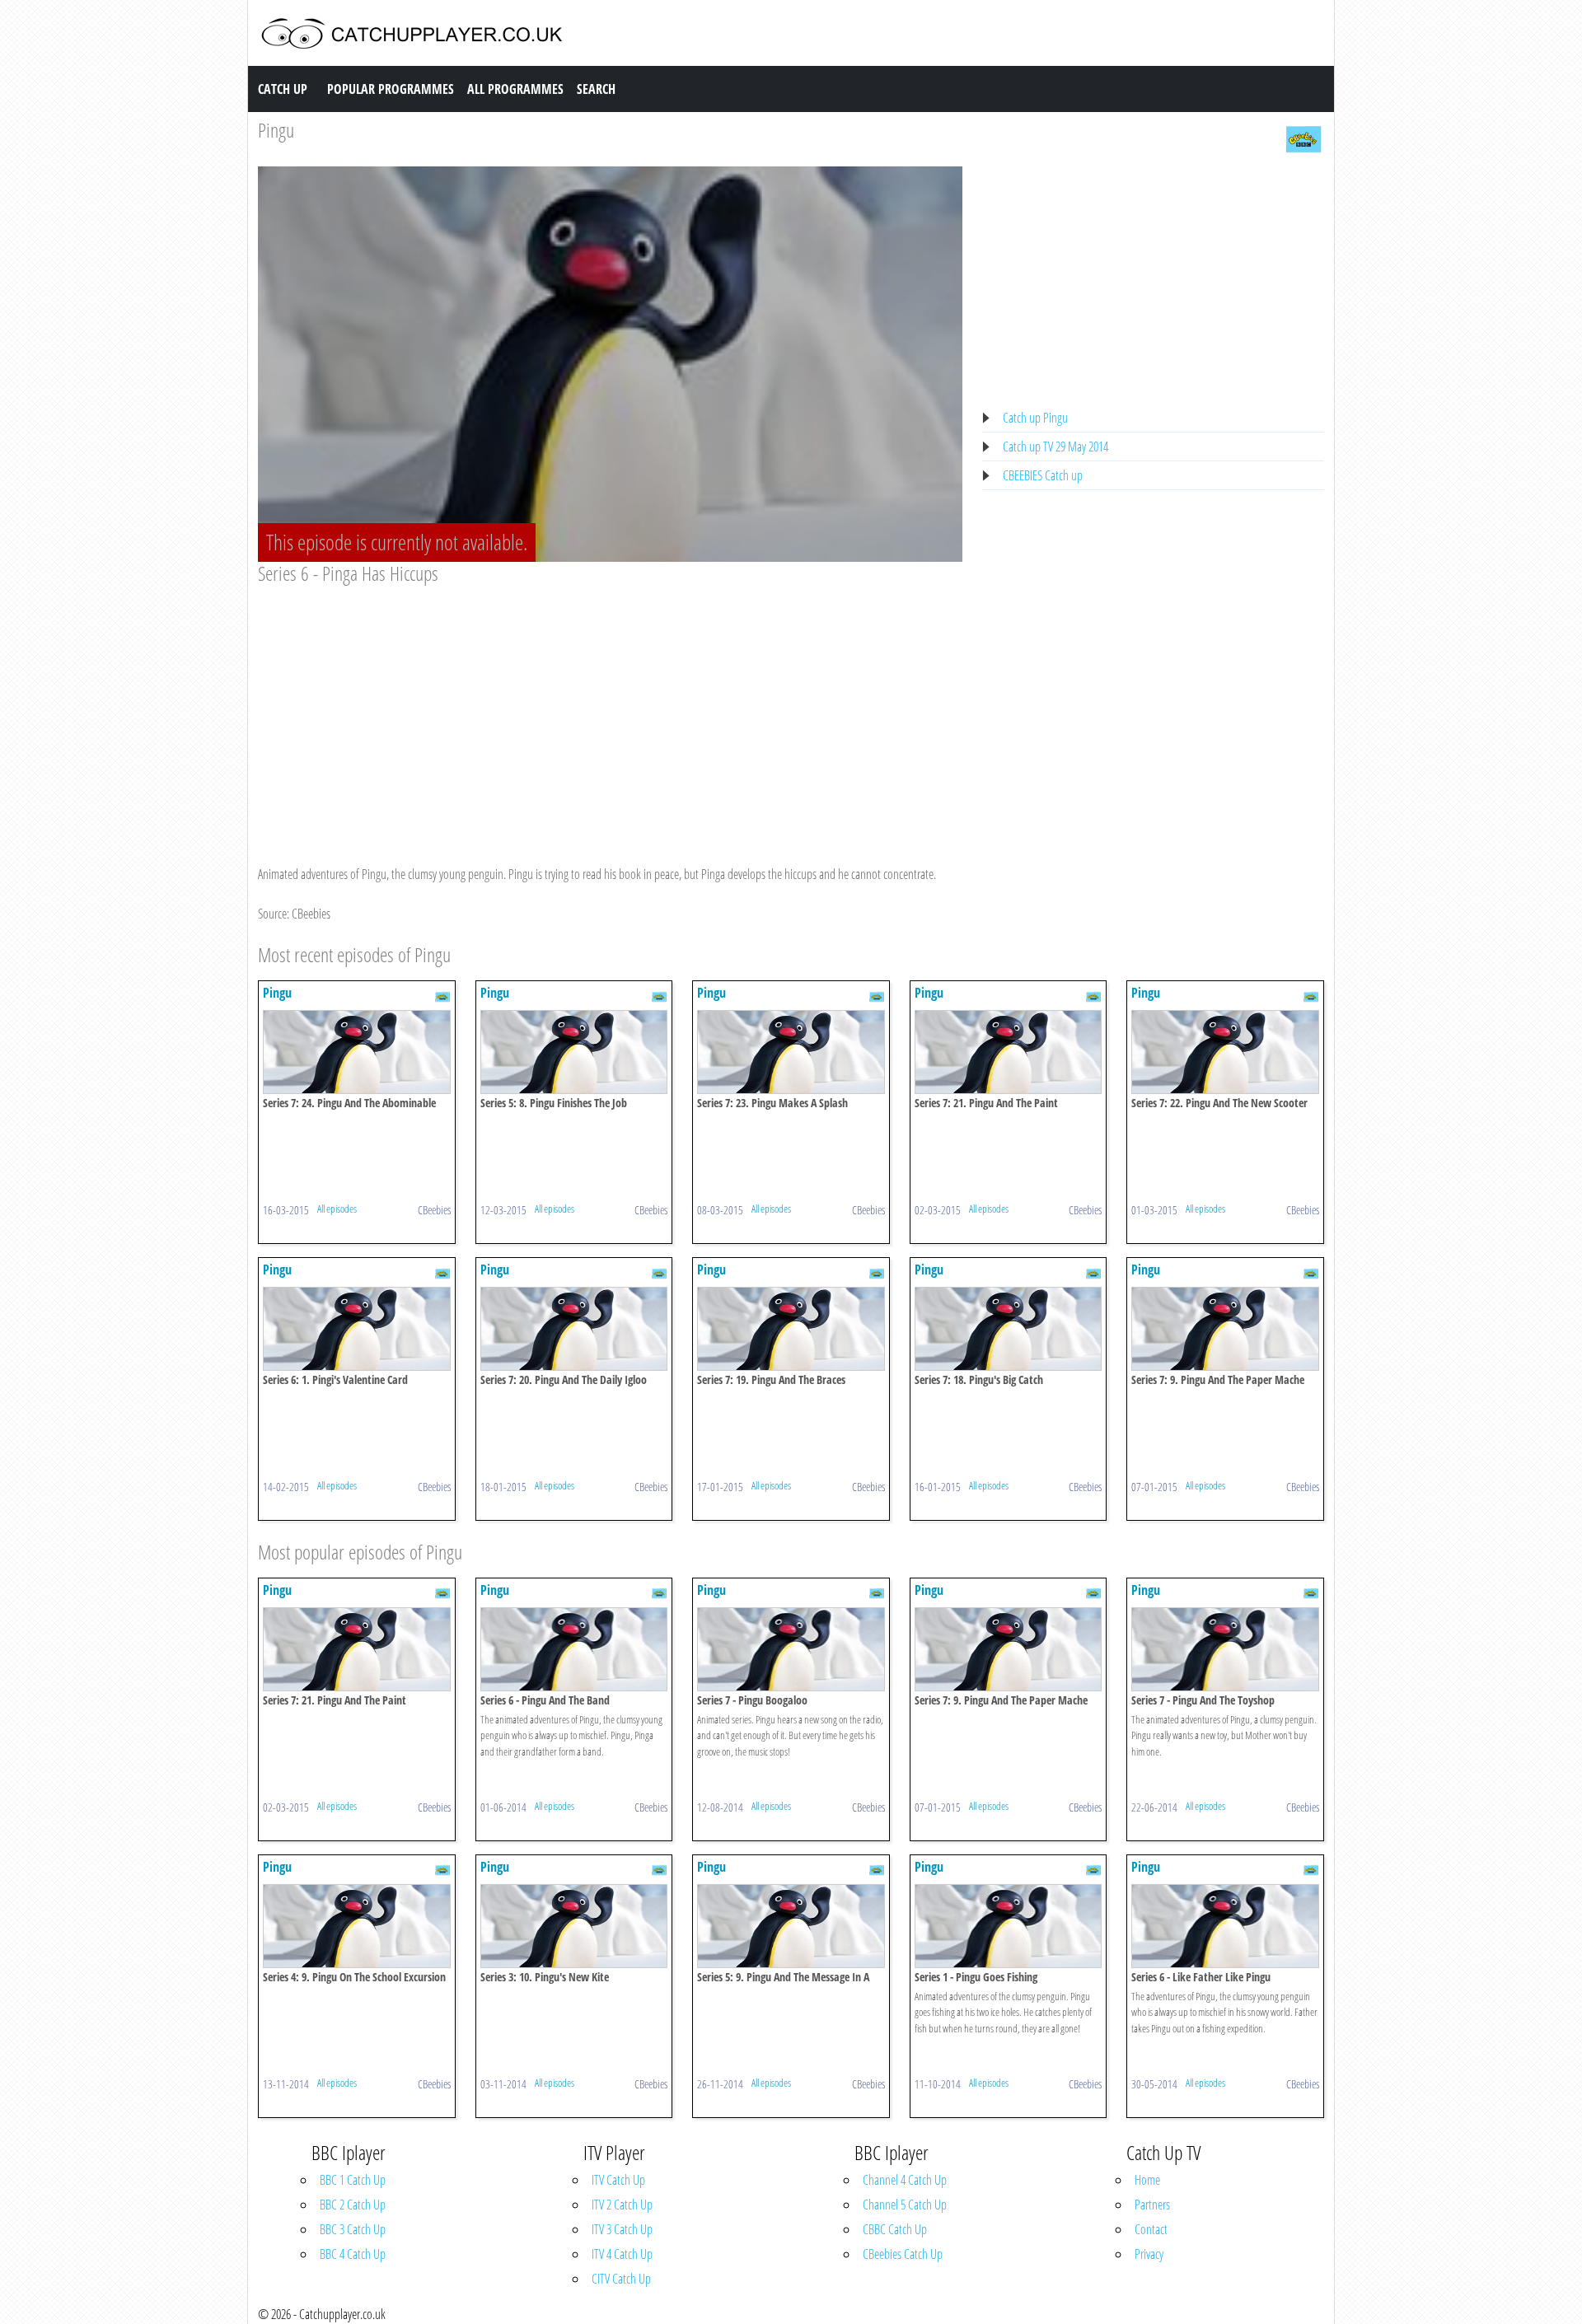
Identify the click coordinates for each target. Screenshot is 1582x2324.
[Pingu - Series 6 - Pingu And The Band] (574, 1648)
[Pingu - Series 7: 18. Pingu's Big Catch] (1009, 1327)
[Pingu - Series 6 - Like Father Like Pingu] (1225, 1924)
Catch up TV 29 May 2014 (1055, 447)
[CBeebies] (1304, 138)
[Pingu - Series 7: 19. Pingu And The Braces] (791, 1327)
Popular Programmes (391, 89)
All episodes (337, 1209)
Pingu (276, 130)
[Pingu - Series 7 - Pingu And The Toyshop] (1225, 1648)
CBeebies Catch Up (903, 2254)
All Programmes (515, 89)
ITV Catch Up (618, 2180)
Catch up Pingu (1035, 418)
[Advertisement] (610, 709)
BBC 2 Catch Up (353, 2205)
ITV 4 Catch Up (622, 2254)
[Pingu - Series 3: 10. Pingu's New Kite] (574, 1924)
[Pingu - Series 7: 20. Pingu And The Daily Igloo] (574, 1327)
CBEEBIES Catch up (1043, 475)
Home (1147, 2180)
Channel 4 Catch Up (905, 2180)
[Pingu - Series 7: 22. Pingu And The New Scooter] (1225, 1050)
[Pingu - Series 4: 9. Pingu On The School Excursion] (357, 1924)
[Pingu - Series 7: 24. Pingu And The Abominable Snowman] (357, 1050)
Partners (1152, 2205)
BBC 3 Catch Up (353, 2229)
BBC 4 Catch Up (353, 2254)
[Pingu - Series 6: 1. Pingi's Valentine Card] (357, 1327)
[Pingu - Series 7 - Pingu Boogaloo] (791, 1648)
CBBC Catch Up (895, 2229)
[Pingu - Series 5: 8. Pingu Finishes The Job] (574, 1050)
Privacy (1149, 2254)
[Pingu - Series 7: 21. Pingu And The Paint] (1009, 1050)
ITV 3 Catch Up (622, 2229)
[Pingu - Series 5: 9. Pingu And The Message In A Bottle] (791, 1924)
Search (596, 89)
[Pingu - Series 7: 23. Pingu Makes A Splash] (791, 1050)
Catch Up (283, 89)
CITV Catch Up (621, 2279)
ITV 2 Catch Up (622, 2205)
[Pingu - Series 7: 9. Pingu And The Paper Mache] (1225, 1327)
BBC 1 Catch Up (353, 2180)
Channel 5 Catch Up (905, 2205)
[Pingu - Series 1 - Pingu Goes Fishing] (1009, 1924)
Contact (1151, 2229)
